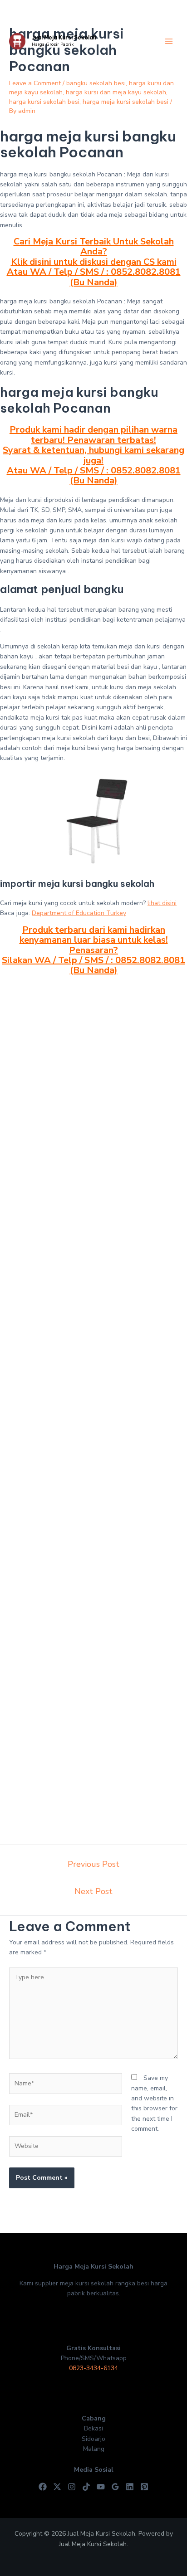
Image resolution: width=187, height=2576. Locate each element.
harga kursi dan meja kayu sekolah (116, 92)
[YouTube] (101, 2487)
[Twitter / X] (57, 2487)
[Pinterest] (144, 2487)
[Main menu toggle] (169, 41)
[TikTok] (86, 2487)
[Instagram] (72, 2487)
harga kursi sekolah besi (44, 102)
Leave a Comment (35, 83)
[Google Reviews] (115, 2487)
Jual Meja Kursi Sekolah (64, 37)
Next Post (93, 1891)
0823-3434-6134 (93, 2368)
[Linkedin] (130, 2487)
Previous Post (93, 1864)
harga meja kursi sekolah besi (125, 102)
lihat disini (162, 903)
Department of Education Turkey (79, 913)
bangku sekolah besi (96, 83)
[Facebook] (43, 2487)
